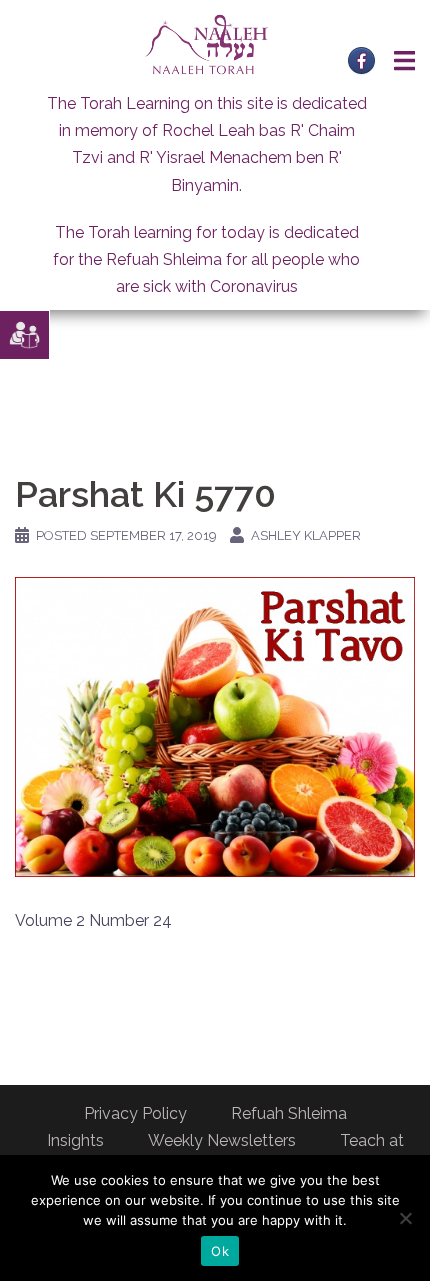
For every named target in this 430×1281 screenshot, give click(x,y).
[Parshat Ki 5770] (215, 726)
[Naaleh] (206, 43)
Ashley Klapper (306, 535)
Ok (220, 1251)
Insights (75, 1140)
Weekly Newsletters (222, 1140)
